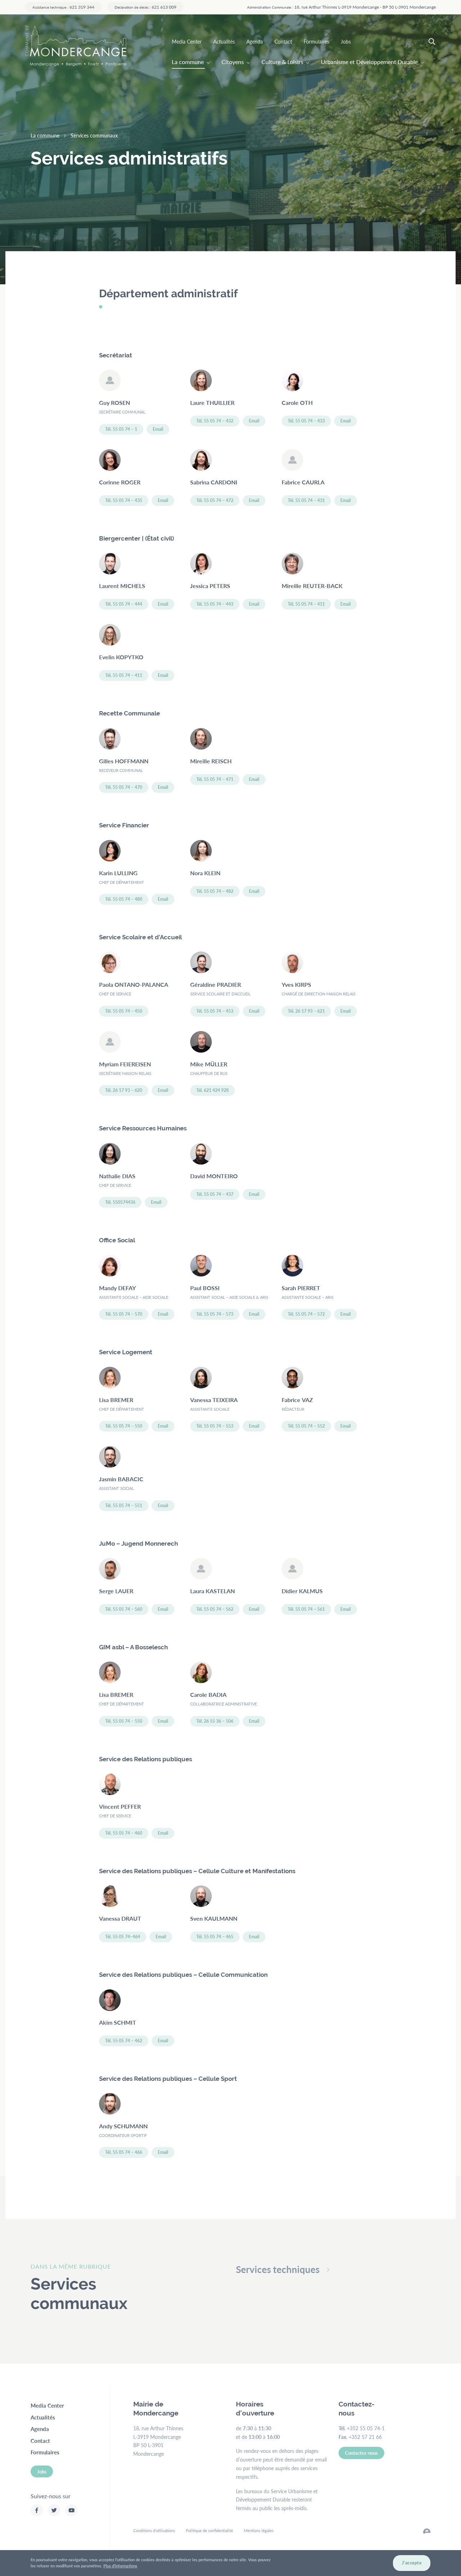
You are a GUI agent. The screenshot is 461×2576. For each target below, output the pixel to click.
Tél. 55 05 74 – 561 (306, 1609)
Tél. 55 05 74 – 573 (215, 1314)
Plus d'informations (120, 2566)
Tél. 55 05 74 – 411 (306, 604)
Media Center (187, 41)
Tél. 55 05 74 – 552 (306, 1426)
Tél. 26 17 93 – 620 (124, 1090)
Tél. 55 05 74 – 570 (124, 1314)
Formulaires (316, 41)
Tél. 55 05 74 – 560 (124, 1609)
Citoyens (233, 62)
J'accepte (412, 2563)
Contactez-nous (361, 2453)
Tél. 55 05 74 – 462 (124, 2041)
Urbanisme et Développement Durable (369, 62)
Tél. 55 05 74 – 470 (124, 787)
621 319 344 (63, 7)
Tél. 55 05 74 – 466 (124, 2152)
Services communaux (94, 135)
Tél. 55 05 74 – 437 (215, 1194)
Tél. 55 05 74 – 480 (124, 899)
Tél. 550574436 (120, 1202)
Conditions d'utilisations (154, 2530)
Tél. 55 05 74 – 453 (215, 1011)
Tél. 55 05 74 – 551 (124, 1506)
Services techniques (278, 2269)
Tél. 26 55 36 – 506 (215, 1721)
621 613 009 (146, 7)
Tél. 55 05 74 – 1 (121, 429)
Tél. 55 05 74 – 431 (306, 500)
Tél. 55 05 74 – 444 (124, 604)
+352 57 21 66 (365, 2437)
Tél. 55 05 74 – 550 (124, 1426)
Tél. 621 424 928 (212, 1090)
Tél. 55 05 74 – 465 (215, 1937)
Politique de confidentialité (209, 2530)
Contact (283, 41)
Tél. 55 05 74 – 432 (215, 421)
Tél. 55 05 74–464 (123, 1937)
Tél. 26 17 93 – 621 (306, 1011)
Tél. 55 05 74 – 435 (124, 500)
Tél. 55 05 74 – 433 (306, 421)
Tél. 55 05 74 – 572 (306, 1314)
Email (158, 429)
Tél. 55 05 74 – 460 (124, 1833)
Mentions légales (259, 2530)
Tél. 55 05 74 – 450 (124, 1011)
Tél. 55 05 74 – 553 (215, 1426)
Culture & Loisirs (282, 62)
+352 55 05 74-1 (366, 2428)
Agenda (255, 41)
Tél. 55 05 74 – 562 (215, 1609)
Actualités (224, 41)
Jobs (346, 41)
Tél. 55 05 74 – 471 (215, 779)
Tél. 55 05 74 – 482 (215, 891)
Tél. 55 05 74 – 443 (215, 604)
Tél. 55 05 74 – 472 (215, 500)
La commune (188, 62)
